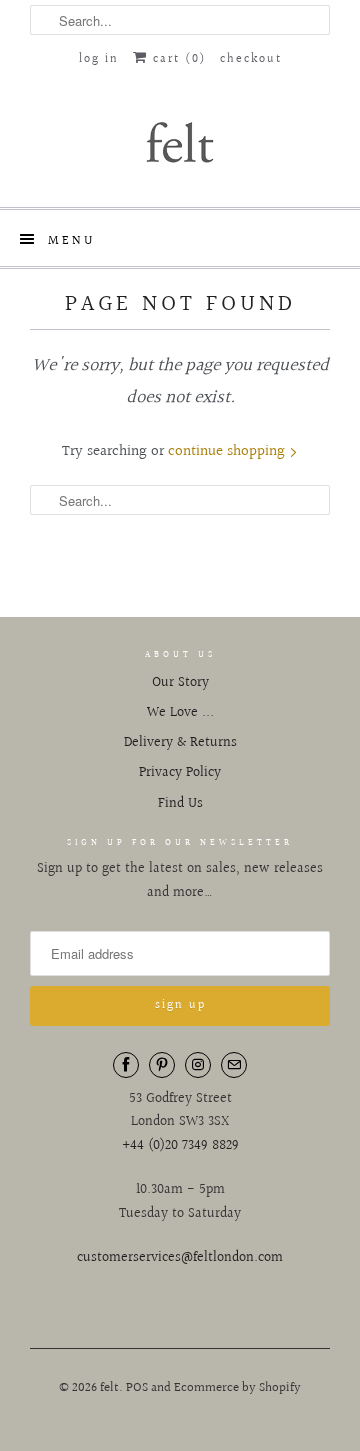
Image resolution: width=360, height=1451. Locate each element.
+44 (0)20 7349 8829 (180, 1146)
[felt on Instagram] (198, 1065)
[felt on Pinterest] (162, 1065)
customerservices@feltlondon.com (180, 1258)
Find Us (180, 804)
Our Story (180, 683)
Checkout (251, 59)
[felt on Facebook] (126, 1065)
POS (137, 1388)
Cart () (177, 59)
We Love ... (180, 713)
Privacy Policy (180, 773)
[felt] (180, 141)
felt (109, 1388)
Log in (99, 59)
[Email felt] (234, 1065)
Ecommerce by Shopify (237, 1388)
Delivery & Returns (180, 743)
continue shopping (228, 451)
